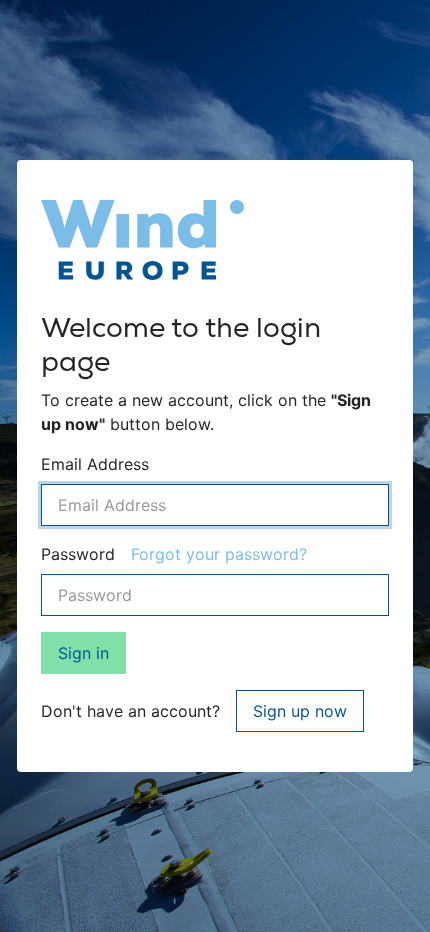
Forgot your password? (219, 554)
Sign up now (300, 711)
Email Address (95, 464)
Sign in (83, 653)
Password (78, 554)
